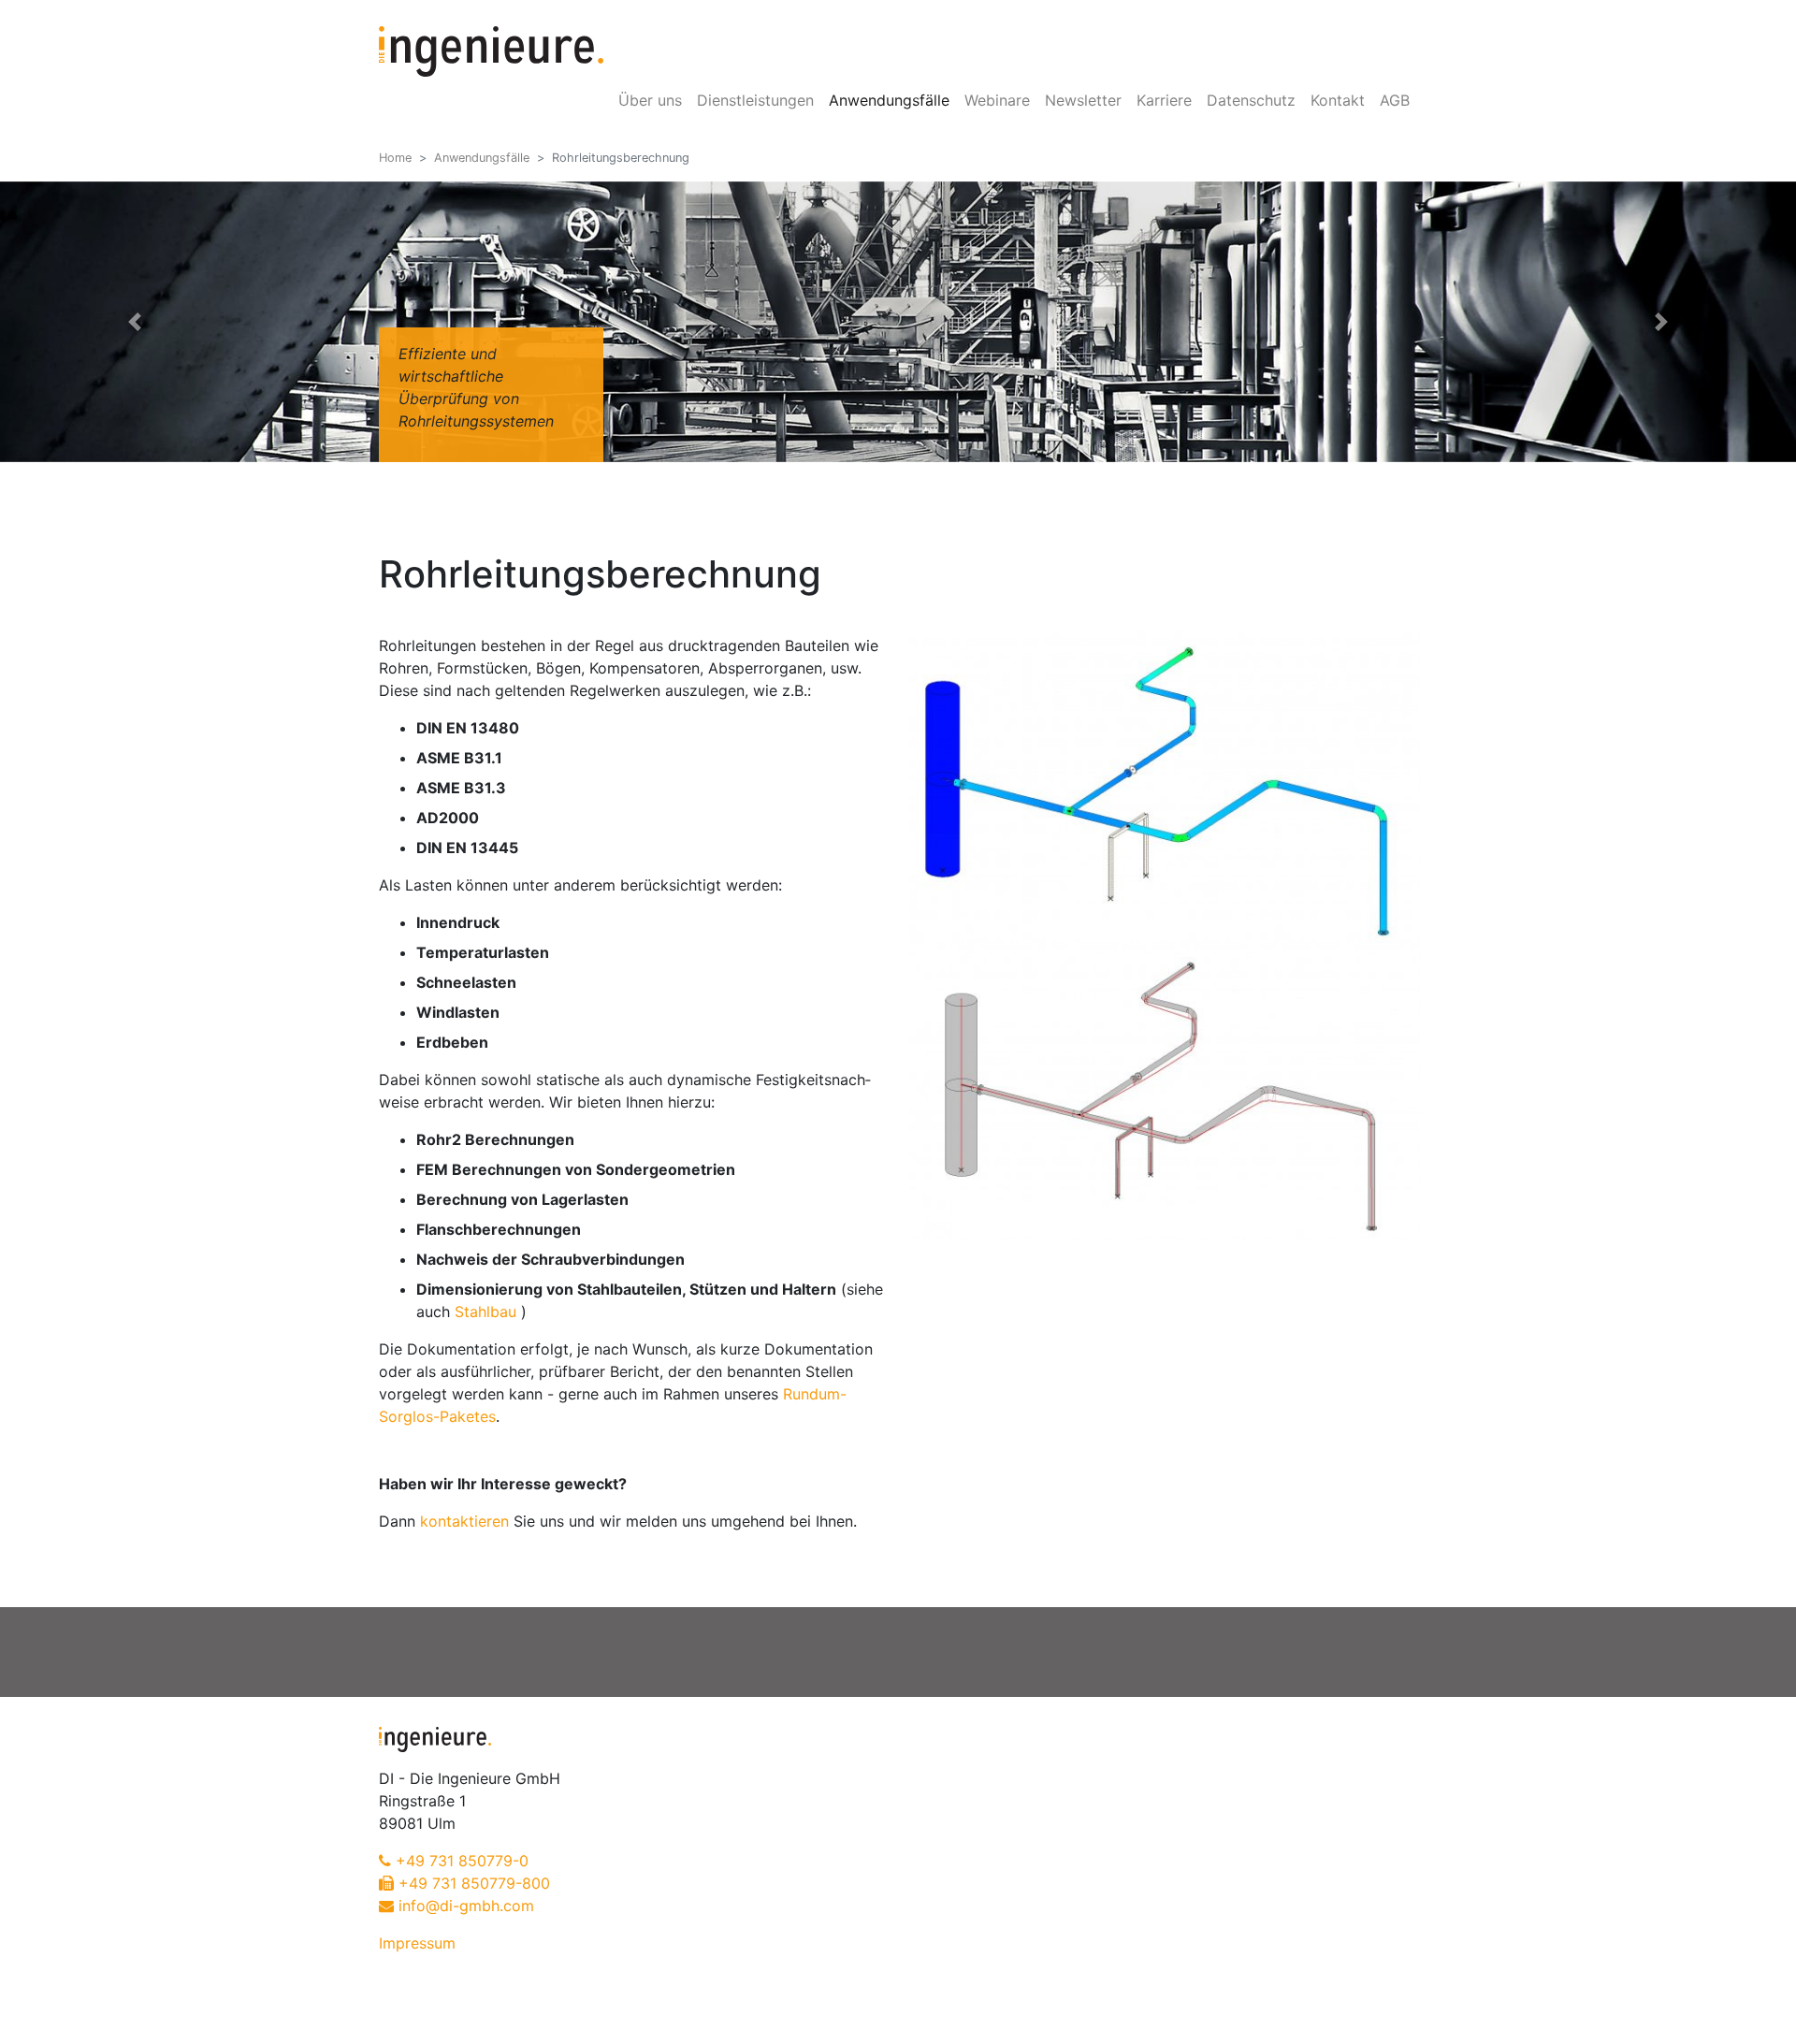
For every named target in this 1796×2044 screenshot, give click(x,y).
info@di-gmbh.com (466, 1906)
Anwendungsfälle (889, 100)
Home (395, 158)
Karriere (1164, 100)
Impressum (417, 1943)
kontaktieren (464, 1521)
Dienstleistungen (755, 100)
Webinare (997, 100)
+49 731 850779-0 (462, 1861)
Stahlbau (485, 1312)
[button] (135, 322)
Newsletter (1083, 100)
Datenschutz (1251, 100)
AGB (1395, 100)
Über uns (650, 100)
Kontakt (1338, 100)
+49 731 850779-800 (474, 1883)
